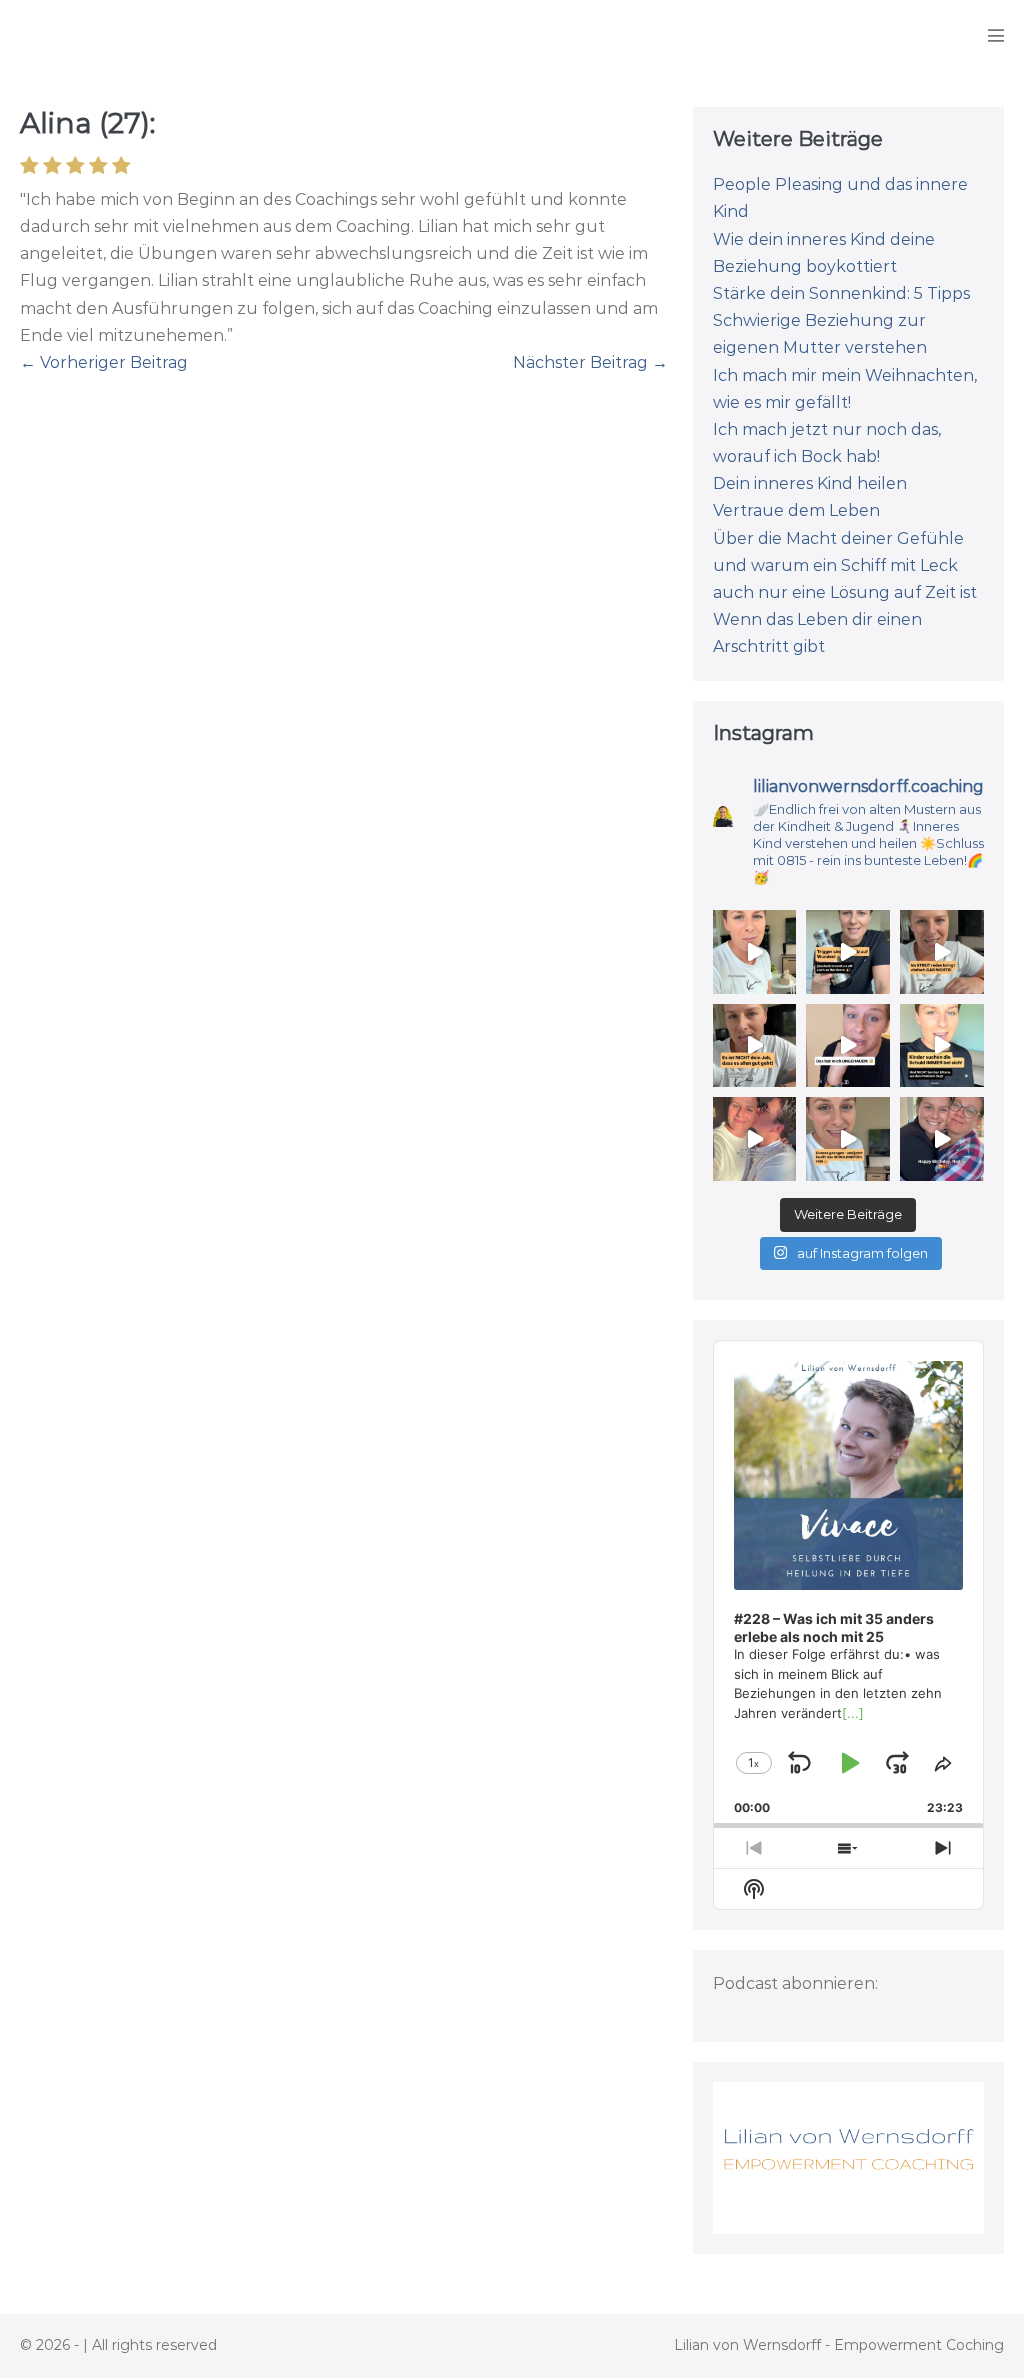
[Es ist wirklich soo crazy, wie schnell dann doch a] (755, 1139)
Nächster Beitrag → (590, 362)
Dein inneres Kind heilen (810, 483)
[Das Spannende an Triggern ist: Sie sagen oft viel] (848, 952)
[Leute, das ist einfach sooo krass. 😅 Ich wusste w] (848, 1046)
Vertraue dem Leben (796, 510)
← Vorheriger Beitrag (104, 362)
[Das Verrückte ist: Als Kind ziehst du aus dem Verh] (942, 1046)
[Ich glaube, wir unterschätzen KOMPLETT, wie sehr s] (848, 1139)
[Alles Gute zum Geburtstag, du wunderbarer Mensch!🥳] (942, 1139)
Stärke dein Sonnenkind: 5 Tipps (841, 293)
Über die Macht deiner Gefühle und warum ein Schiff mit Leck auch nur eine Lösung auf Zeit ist (845, 565)
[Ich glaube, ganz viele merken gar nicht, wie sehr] (755, 1046)
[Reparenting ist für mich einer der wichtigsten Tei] (755, 952)
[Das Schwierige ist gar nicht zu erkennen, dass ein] (942, 952)
